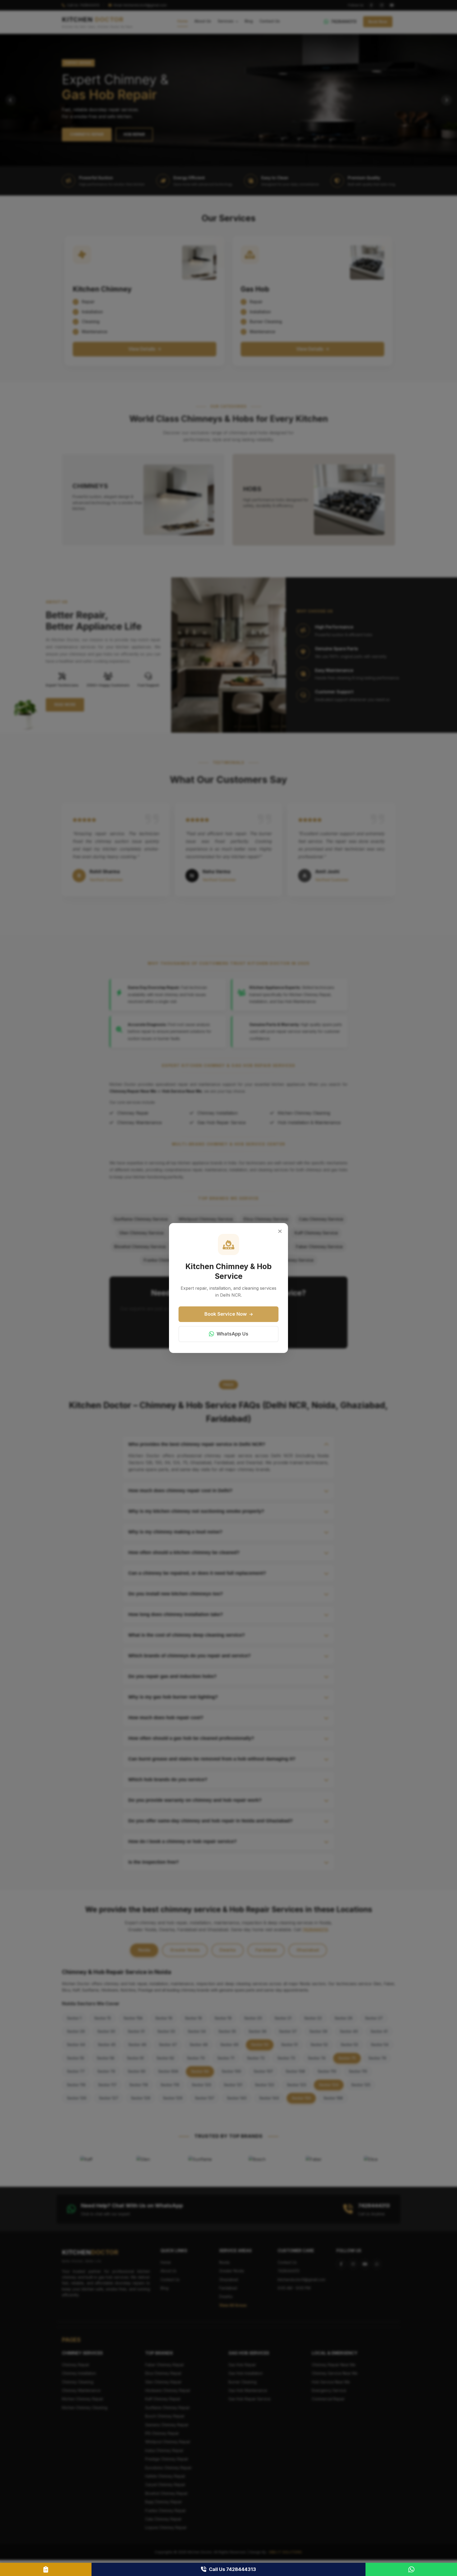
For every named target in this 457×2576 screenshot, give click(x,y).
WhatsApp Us (232, 1334)
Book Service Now (226, 1314)
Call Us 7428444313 (232, 2569)
